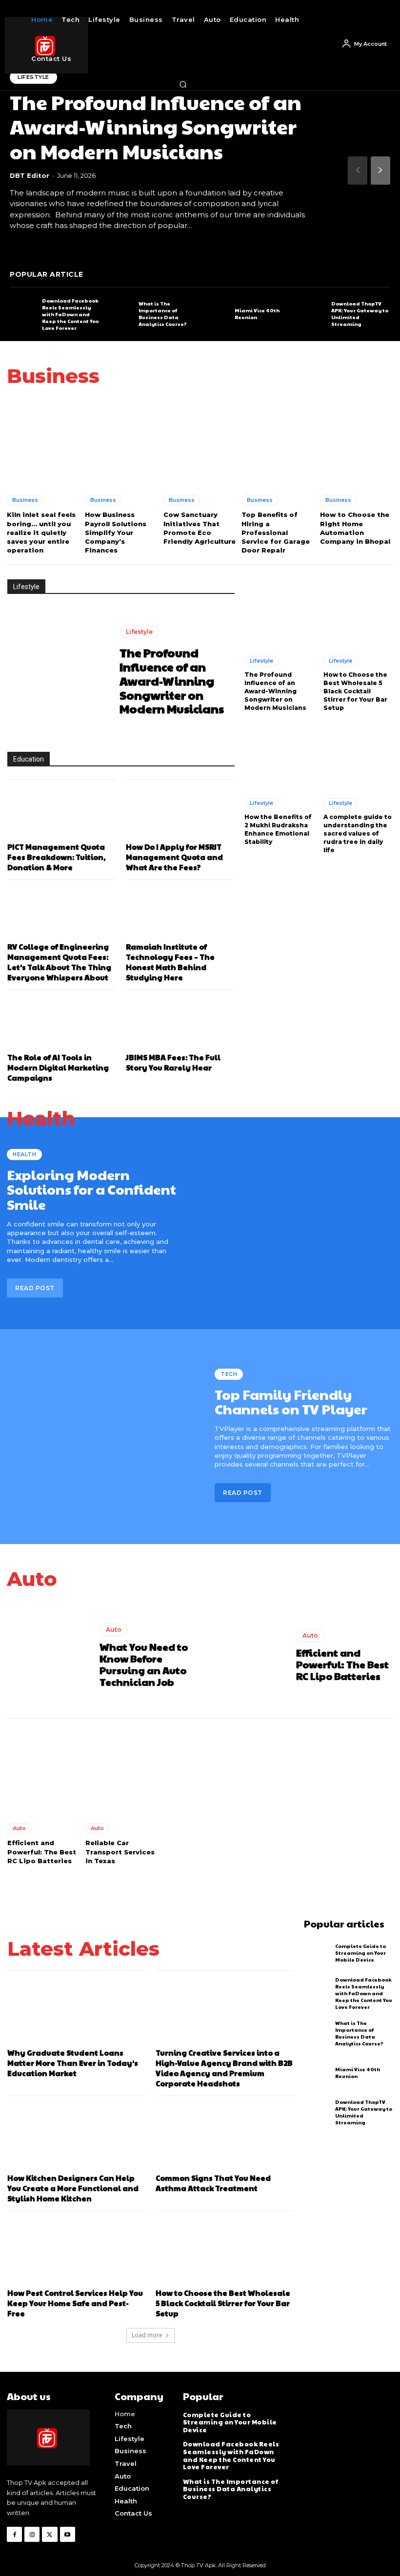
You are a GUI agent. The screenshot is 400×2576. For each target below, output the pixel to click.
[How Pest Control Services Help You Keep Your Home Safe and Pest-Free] (77, 2253)
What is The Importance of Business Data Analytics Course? (163, 314)
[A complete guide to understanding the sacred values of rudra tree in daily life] (358, 756)
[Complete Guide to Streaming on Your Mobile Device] (317, 1953)
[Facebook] (14, 2534)
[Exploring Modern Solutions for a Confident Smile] (297, 1223)
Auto (114, 1630)
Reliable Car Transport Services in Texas (120, 1851)
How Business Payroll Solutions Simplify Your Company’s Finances (116, 532)
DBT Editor (30, 175)
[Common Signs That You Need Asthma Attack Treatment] (225, 2138)
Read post (35, 1288)
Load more (147, 2335)
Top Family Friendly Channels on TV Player (291, 1402)
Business (25, 500)
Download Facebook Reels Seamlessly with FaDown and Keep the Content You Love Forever (70, 314)
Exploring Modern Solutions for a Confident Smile (91, 1190)
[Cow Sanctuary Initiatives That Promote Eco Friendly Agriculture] (200, 441)
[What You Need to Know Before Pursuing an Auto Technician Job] (50, 1656)
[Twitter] (50, 2534)
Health (24, 1154)
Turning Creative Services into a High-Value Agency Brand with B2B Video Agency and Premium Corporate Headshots (224, 2068)
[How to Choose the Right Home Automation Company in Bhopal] (357, 441)
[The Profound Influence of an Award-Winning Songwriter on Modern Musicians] (59, 673)
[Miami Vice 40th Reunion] (216, 314)
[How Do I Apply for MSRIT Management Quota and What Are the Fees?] (180, 814)
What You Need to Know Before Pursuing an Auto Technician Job (144, 1664)
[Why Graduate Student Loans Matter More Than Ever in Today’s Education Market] (77, 2013)
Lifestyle (139, 632)
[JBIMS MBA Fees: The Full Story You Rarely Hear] (180, 1025)
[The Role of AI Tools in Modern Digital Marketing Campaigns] (62, 1025)
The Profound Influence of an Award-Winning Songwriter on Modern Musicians (156, 126)
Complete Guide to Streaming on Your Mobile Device (360, 1953)
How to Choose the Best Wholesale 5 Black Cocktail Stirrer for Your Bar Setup (355, 691)
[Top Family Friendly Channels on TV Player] (103, 1435)
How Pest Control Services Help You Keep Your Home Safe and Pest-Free (75, 2303)
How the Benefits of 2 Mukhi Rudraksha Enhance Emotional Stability (278, 829)
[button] (183, 84)
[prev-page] (358, 171)
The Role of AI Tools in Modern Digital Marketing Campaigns (58, 1067)
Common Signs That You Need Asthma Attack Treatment (213, 2183)
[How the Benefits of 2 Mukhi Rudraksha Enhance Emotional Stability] (279, 756)
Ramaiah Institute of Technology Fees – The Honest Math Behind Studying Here (170, 962)
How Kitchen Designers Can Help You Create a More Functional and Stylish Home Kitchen (73, 2188)
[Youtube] (68, 2534)
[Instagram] (32, 2534)
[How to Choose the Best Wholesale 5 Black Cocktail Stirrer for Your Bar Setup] (358, 614)
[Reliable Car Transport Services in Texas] (122, 1770)
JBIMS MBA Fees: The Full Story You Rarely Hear (173, 1062)
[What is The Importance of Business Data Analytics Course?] (120, 314)
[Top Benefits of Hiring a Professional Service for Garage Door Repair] (278, 441)
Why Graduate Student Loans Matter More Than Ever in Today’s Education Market (73, 2063)
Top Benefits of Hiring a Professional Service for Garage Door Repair (276, 532)
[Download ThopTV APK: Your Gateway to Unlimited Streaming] (313, 314)
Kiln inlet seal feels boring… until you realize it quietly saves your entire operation (41, 532)
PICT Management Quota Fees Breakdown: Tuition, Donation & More (56, 857)
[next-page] (380, 171)
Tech (229, 1374)
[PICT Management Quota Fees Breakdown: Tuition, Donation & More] (62, 814)
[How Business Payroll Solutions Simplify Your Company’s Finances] (121, 441)
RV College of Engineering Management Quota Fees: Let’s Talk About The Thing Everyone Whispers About (59, 962)
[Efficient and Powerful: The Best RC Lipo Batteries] (246, 1656)
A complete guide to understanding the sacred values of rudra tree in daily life (358, 833)
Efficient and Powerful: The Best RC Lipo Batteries (342, 1664)
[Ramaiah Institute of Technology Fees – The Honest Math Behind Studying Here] (180, 915)
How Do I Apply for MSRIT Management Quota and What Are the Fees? (174, 857)
